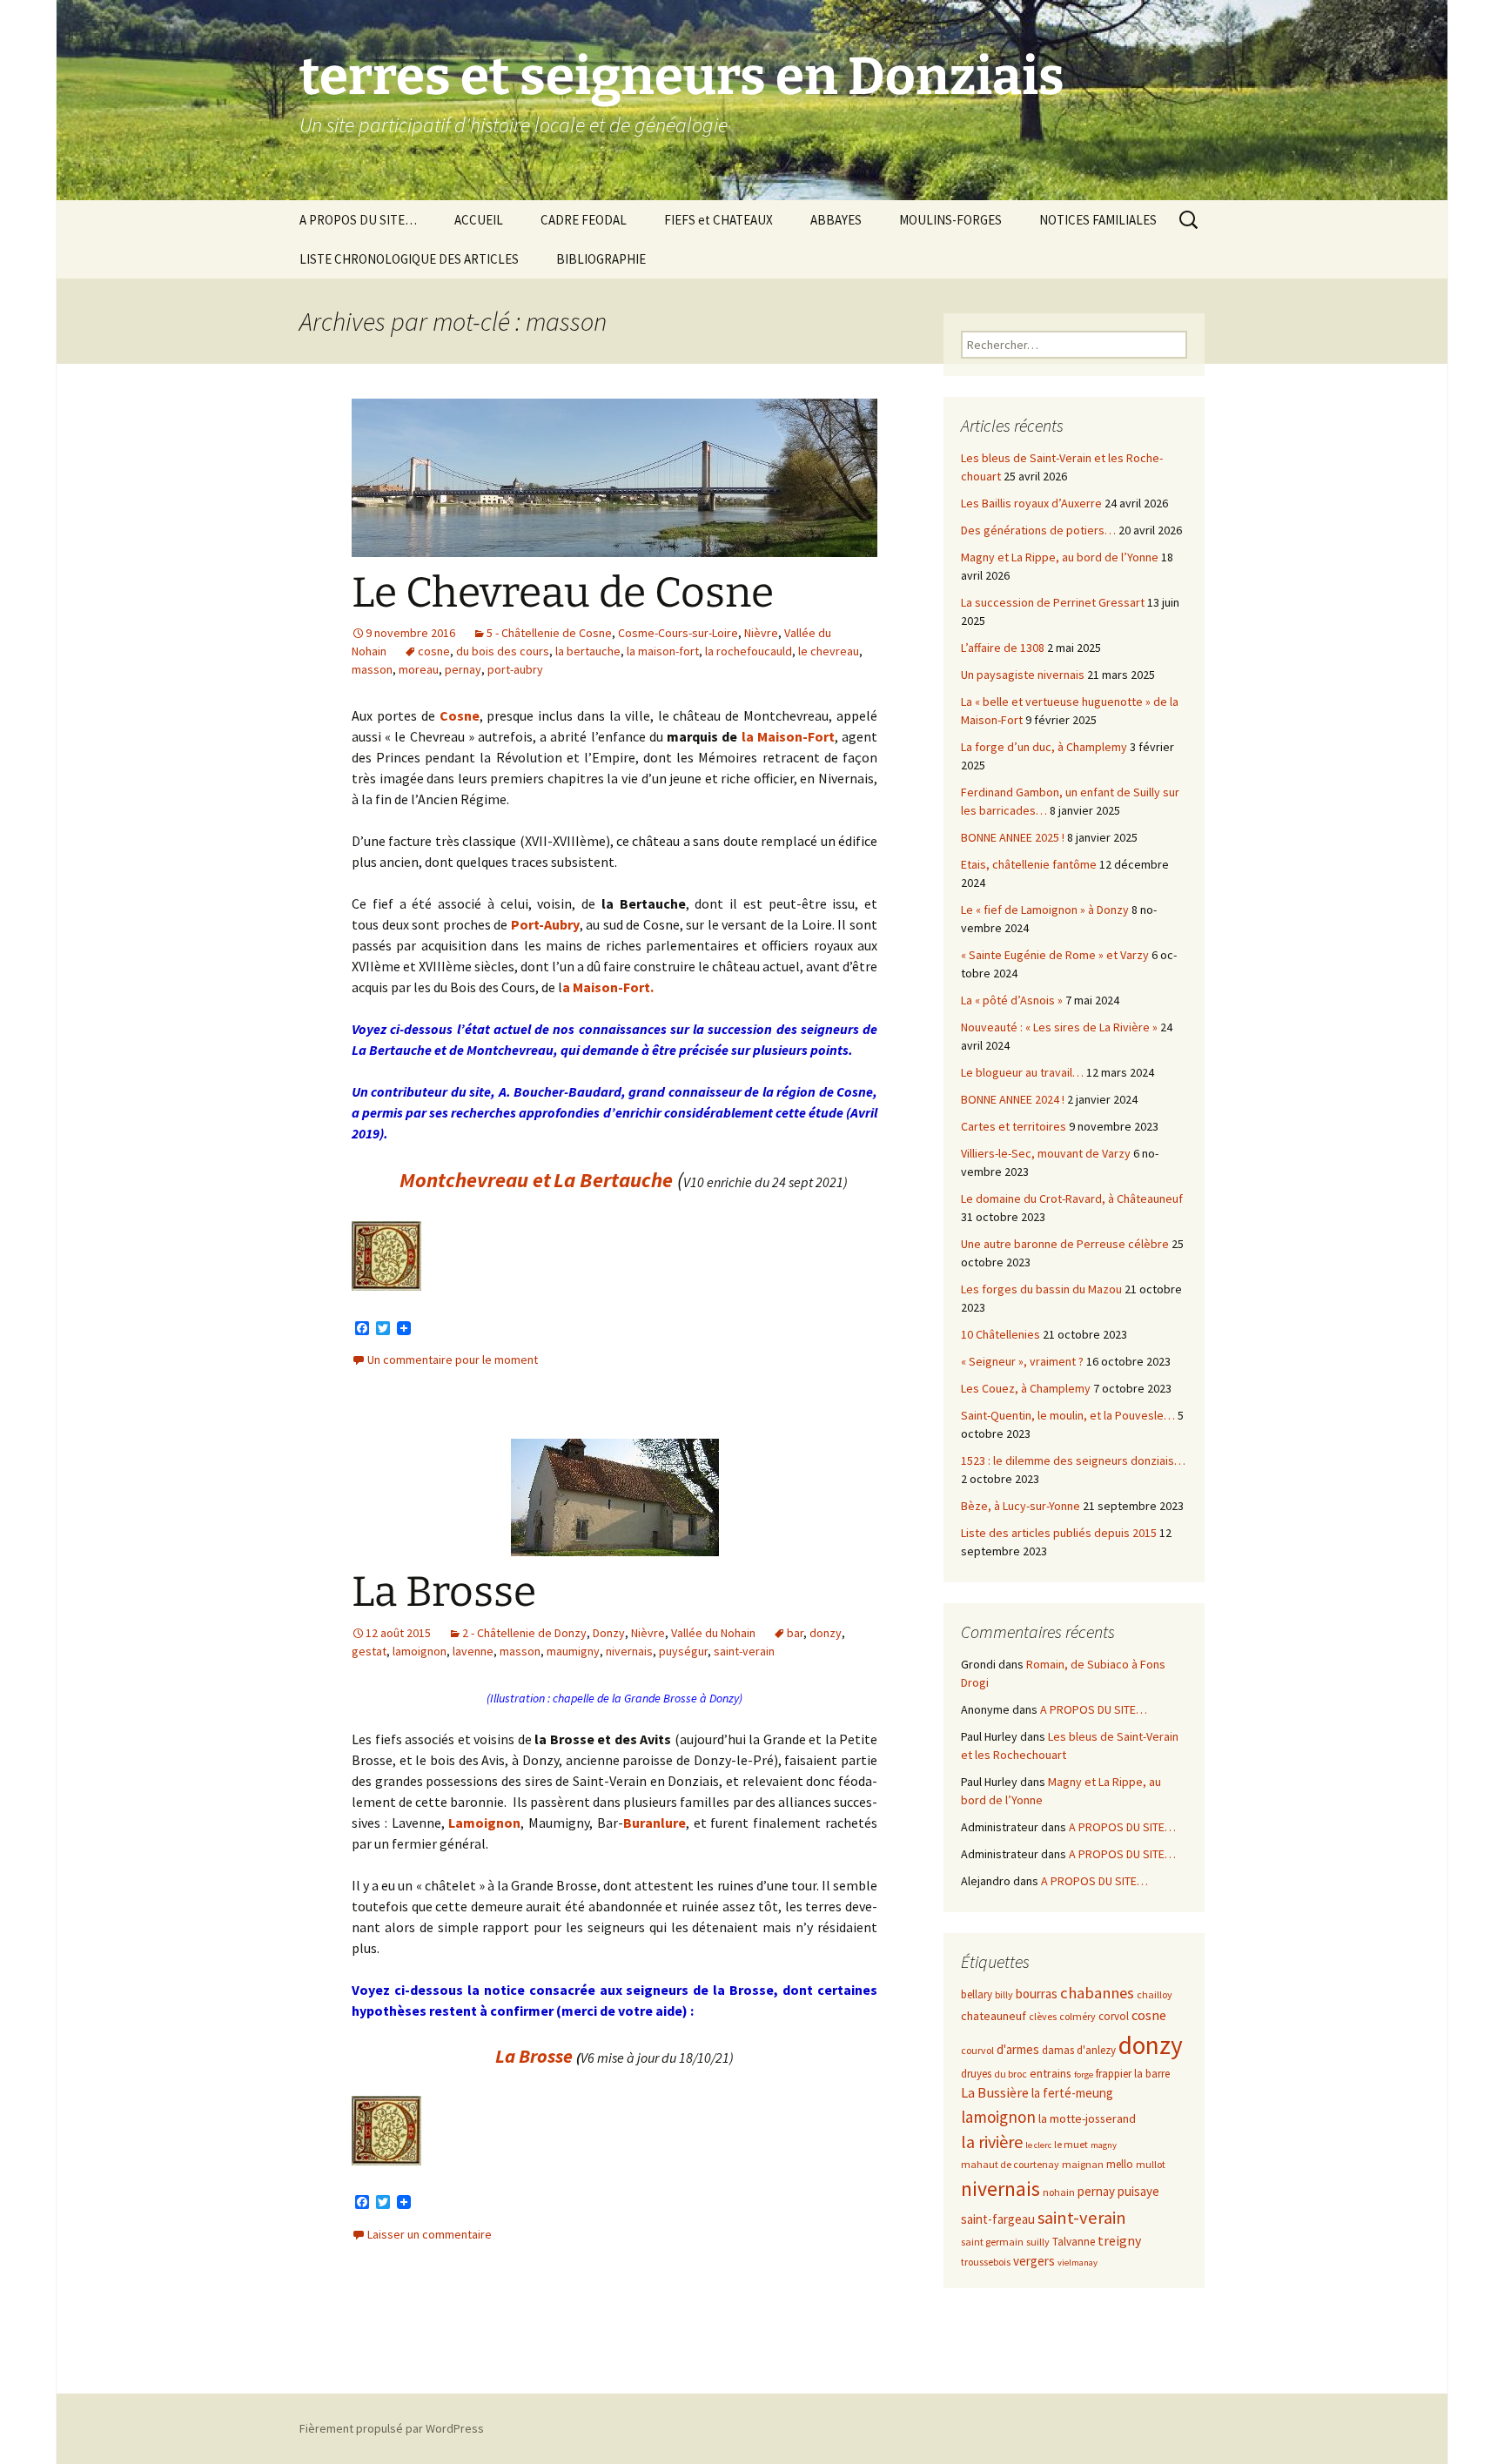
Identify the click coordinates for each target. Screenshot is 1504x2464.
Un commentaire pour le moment (453, 1360)
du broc (1010, 2074)
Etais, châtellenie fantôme (1029, 864)
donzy (826, 1633)
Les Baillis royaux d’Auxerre (1031, 503)
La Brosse (444, 1592)
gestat (369, 1651)
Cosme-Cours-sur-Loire (678, 633)
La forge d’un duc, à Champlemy (1044, 747)
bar (795, 1633)
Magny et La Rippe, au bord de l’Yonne (1060, 557)
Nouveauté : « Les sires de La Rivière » (1059, 1027)
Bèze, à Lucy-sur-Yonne (1021, 1506)
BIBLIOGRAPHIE (601, 259)
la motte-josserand (1087, 2118)
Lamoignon (484, 1823)
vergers (1034, 2261)
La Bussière (995, 2093)
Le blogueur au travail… (1022, 1072)
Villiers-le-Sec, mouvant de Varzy (1046, 1153)
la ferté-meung (1072, 2093)
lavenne (473, 1651)
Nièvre (761, 633)
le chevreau (829, 651)
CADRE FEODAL (584, 220)
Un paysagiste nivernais (1023, 675)
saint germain (992, 2242)
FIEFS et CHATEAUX (718, 220)
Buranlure (655, 1823)
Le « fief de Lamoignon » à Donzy (1045, 910)
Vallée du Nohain (713, 1633)
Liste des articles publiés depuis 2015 (1059, 1533)
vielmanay (1078, 2263)
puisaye (1138, 2191)
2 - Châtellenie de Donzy (524, 1633)
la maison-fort (663, 651)
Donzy (609, 1633)
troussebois (986, 2262)
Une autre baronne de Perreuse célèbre (1065, 1244)
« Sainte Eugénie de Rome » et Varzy (1055, 955)
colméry (1078, 2016)
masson (372, 669)
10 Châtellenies (1000, 1334)
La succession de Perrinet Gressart (1053, 602)
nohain (1059, 2192)
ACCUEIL (479, 220)
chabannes (1097, 1993)
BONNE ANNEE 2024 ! (1013, 1099)
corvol (1114, 2016)
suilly (1038, 2242)
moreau (419, 669)
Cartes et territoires (1014, 1126)
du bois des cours (503, 651)
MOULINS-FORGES (950, 220)
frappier (1114, 2074)
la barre (1152, 2074)
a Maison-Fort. (608, 987)
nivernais (629, 1651)
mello (1120, 2164)
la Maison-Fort (788, 736)
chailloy (1155, 1994)
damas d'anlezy (1079, 2050)
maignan (1083, 2164)
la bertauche (588, 651)
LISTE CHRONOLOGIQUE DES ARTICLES (409, 259)
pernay (463, 669)
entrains (1051, 2073)
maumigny (573, 1651)
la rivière (992, 2142)
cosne (434, 651)
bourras (1037, 1994)
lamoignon (420, 1651)
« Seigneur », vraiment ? (1022, 1361)
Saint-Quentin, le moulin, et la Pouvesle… (1068, 1415)
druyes (976, 2074)
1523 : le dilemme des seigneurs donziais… (1073, 1460)
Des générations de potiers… (1038, 530)
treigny (1119, 2241)
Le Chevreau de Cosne (563, 593)
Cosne (460, 715)
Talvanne (1074, 2242)
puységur (683, 1651)
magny (1104, 2145)
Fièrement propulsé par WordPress (392, 2428)
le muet (1071, 2144)
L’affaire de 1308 (1003, 648)
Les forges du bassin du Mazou (1041, 1289)
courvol (977, 2050)
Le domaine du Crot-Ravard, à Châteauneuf (1072, 1198)
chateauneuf (994, 2016)
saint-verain (744, 1651)
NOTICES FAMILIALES (1098, 220)
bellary (977, 1994)
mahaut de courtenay (1010, 2164)
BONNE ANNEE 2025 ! (1013, 837)
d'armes (1018, 2049)
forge (1084, 2075)
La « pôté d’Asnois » (1012, 1000)
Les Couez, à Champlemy (1026, 1388)
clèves (1043, 2016)
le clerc (1038, 2145)
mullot (1151, 2164)
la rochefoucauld (749, 651)
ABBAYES (836, 220)
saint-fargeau (998, 2219)
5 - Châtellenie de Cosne (549, 633)
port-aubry (515, 669)
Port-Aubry (545, 924)
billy (1004, 1994)
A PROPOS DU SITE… (358, 220)
